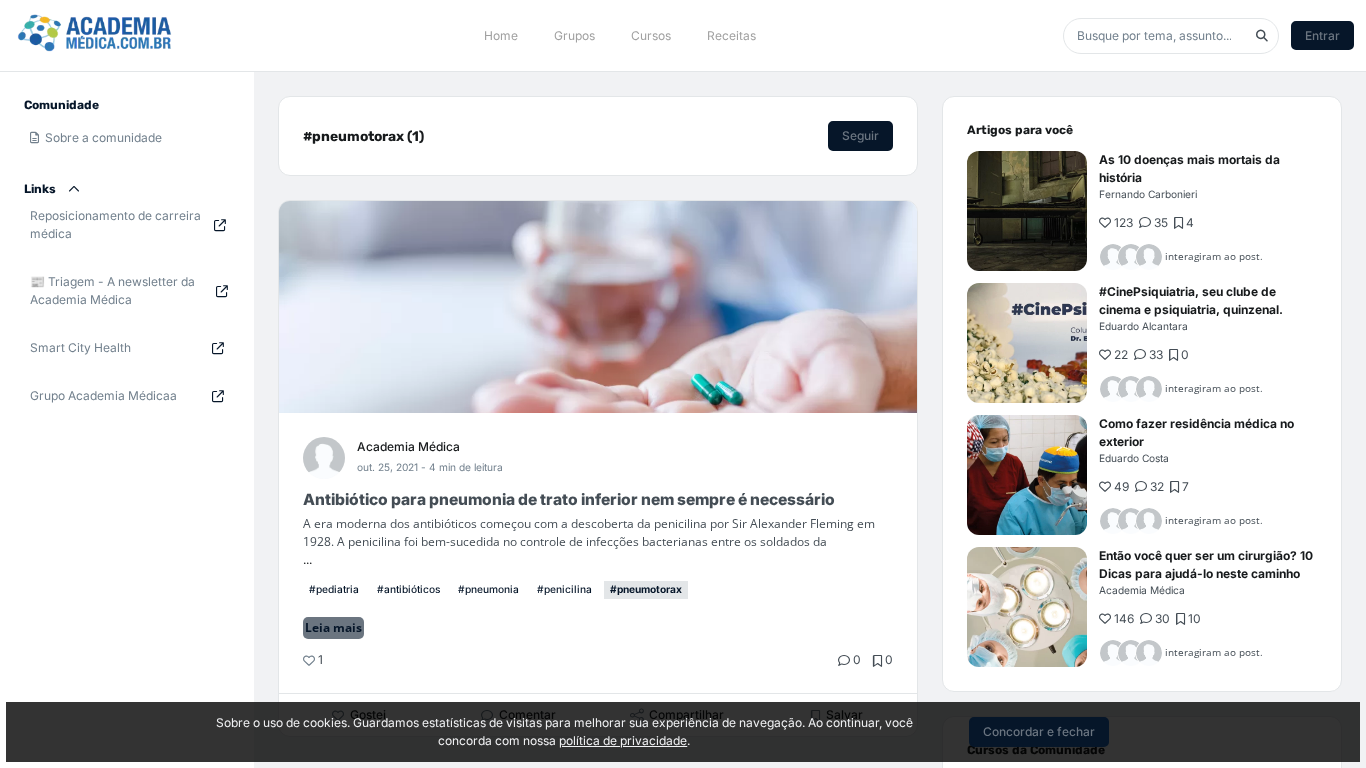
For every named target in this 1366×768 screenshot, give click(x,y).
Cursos (651, 35)
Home (501, 35)
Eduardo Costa (1134, 458)
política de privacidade (623, 740)
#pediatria (334, 589)
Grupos (574, 35)
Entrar (1322, 35)
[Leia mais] (1027, 211)
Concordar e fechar (1039, 731)
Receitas (731, 35)
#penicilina (564, 589)
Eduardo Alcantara (1143, 326)
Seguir (860, 135)
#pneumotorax (646, 589)
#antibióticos (408, 589)
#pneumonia (488, 589)
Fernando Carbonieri (1148, 194)
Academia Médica (408, 446)
